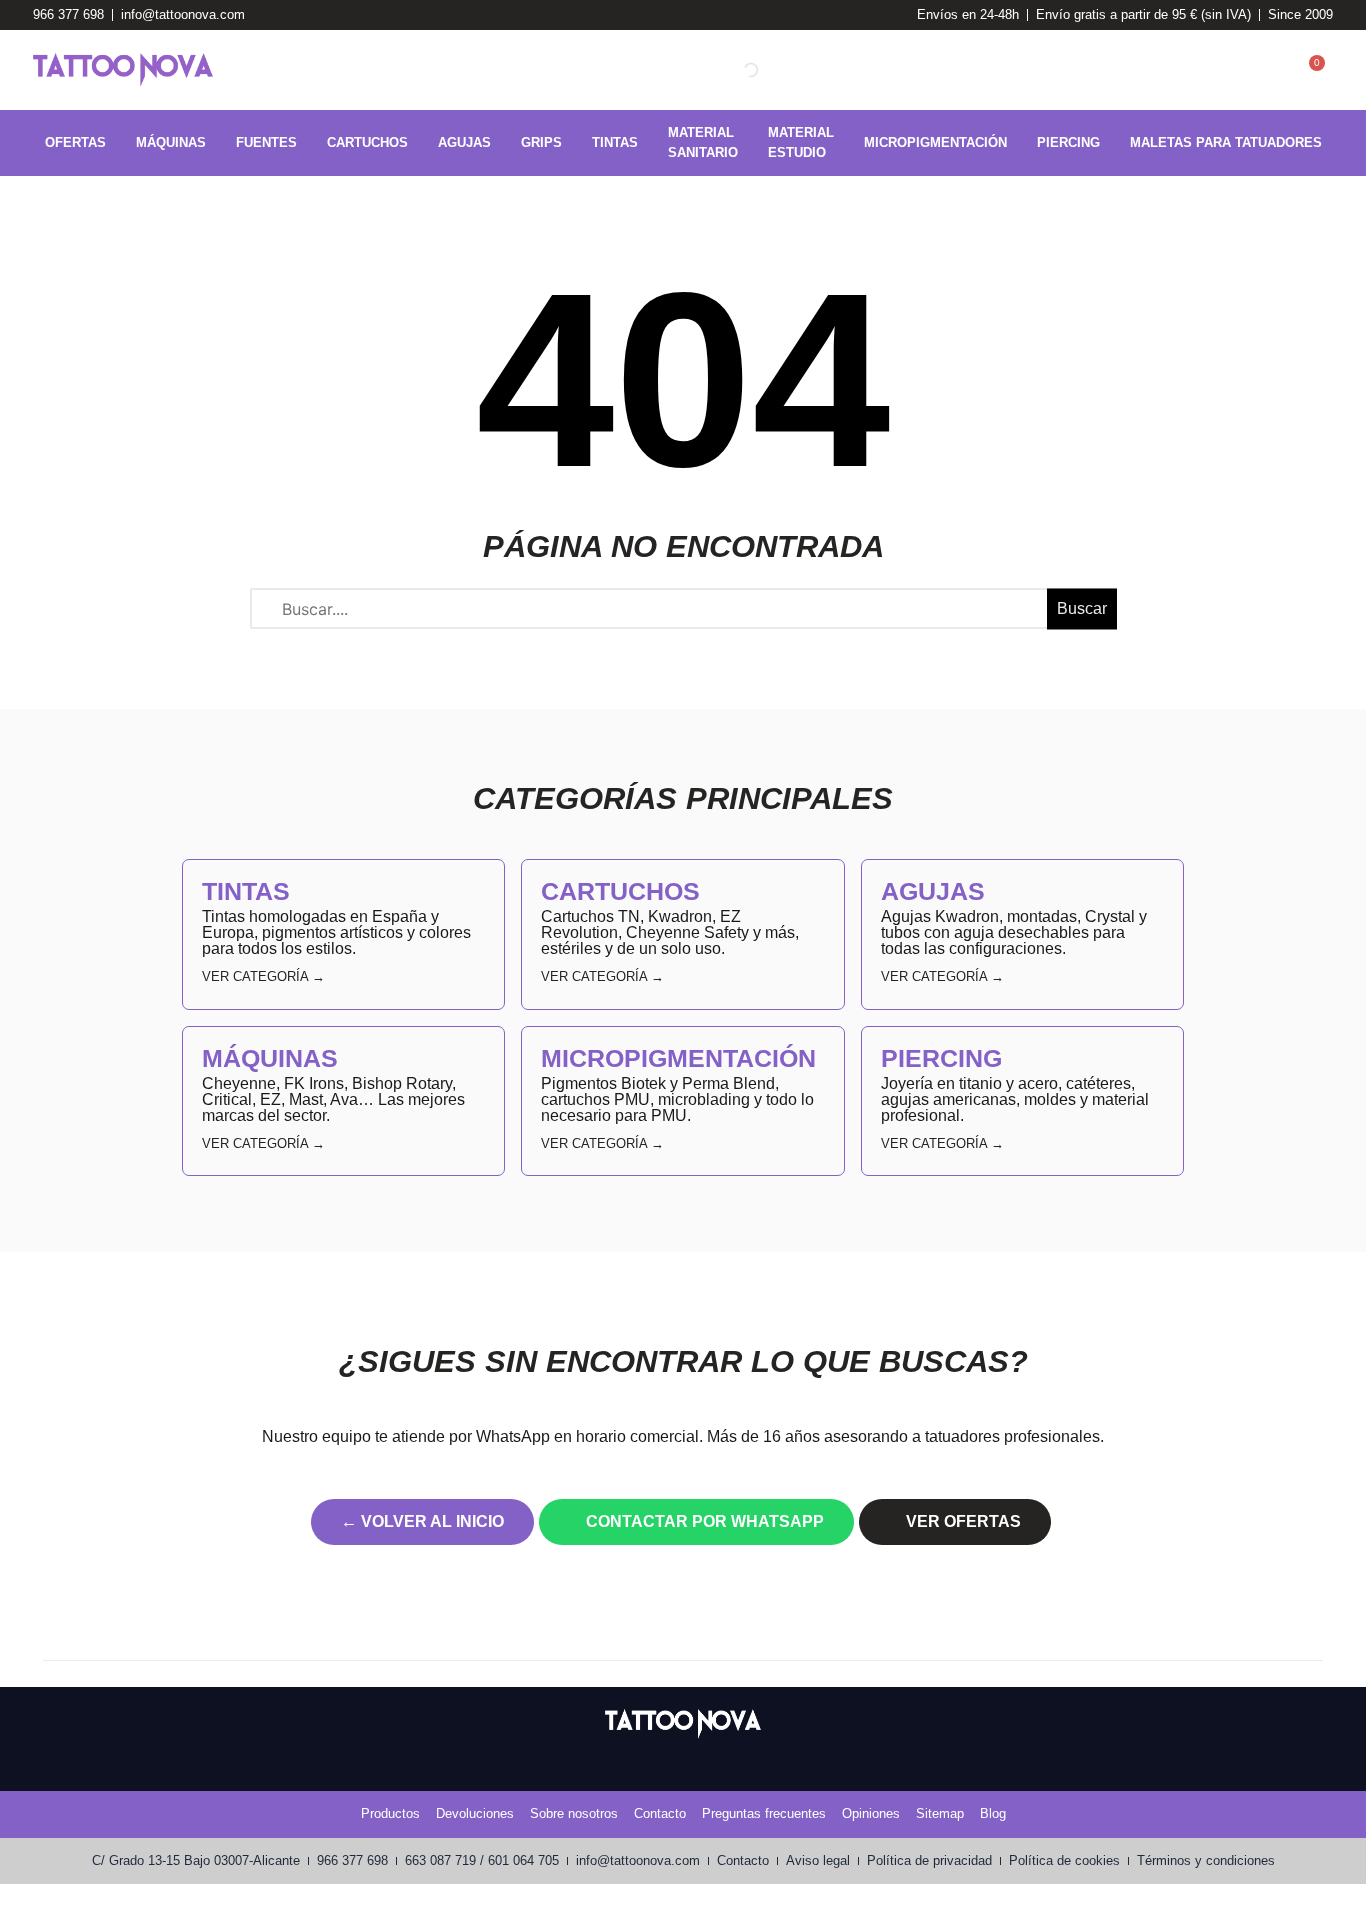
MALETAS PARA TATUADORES (1226, 142)
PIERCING (1068, 142)
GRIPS (541, 142)
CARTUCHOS (367, 142)
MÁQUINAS (171, 142)
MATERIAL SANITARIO (703, 142)
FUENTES (266, 142)
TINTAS (615, 142)
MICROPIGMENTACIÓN (935, 142)
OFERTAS (75, 142)
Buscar (1082, 608)
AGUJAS (464, 142)
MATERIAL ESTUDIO (801, 142)
